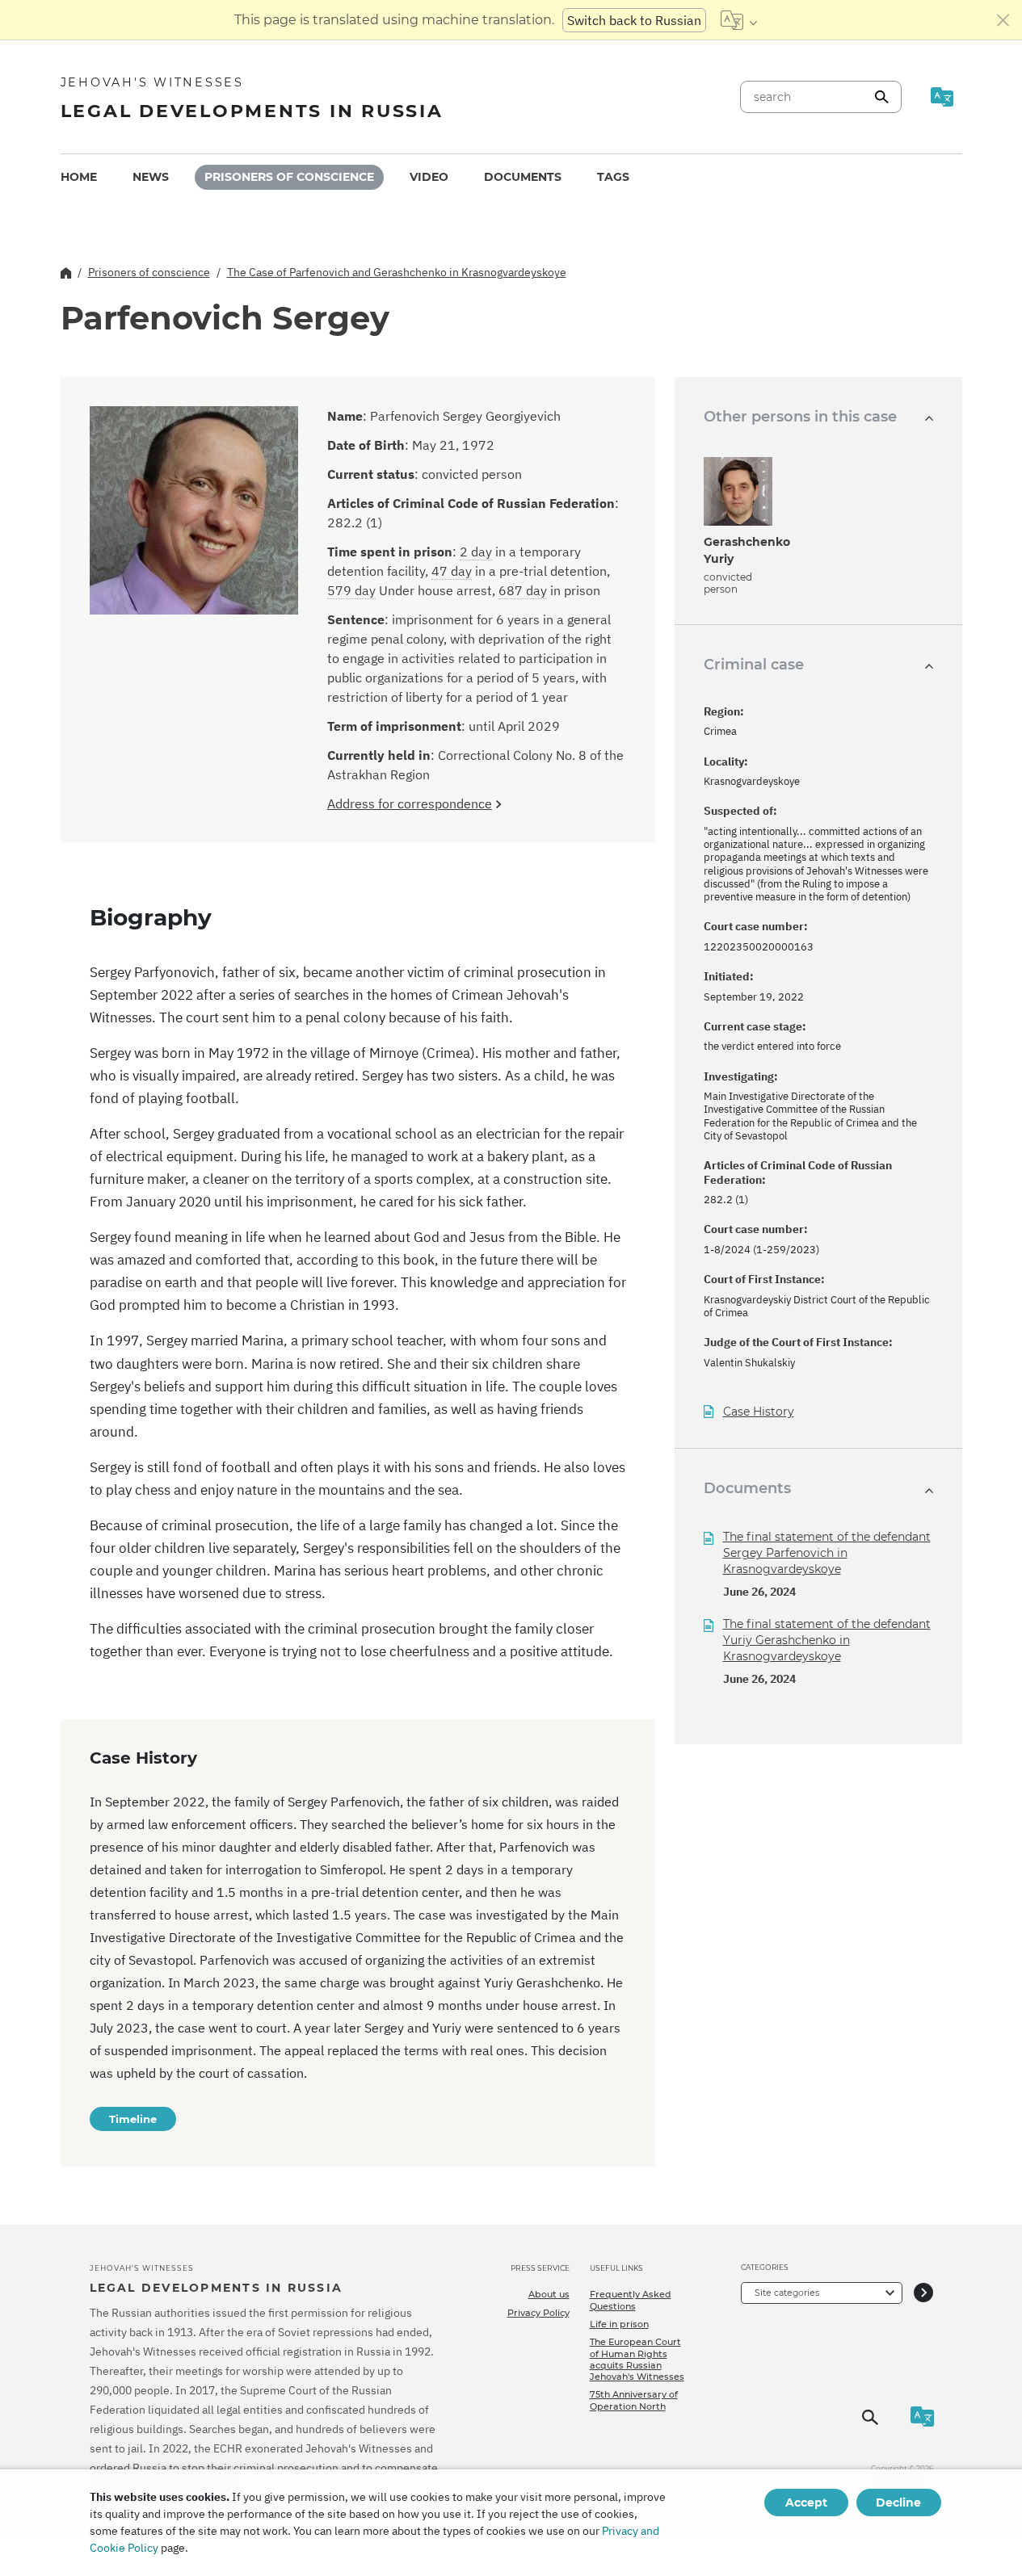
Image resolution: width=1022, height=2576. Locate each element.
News (151, 177)
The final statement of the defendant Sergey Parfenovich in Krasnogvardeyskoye (827, 1553)
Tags (613, 177)
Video (429, 177)
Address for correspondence (410, 803)
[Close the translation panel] (1003, 20)
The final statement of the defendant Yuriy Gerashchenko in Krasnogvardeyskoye (827, 1640)
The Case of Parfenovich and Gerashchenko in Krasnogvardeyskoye (397, 272)
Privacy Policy (538, 2313)
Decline (898, 2503)
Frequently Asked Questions (631, 2300)
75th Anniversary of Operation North (634, 2400)
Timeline (133, 2119)
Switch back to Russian (634, 20)
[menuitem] (79, 177)
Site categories (787, 2293)
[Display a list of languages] (739, 20)
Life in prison (619, 2324)
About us (549, 2294)
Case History (759, 1412)
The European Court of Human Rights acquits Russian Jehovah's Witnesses (637, 2359)
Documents (523, 177)
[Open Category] (923, 2293)
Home (79, 177)
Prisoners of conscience (289, 177)
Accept (806, 2503)
